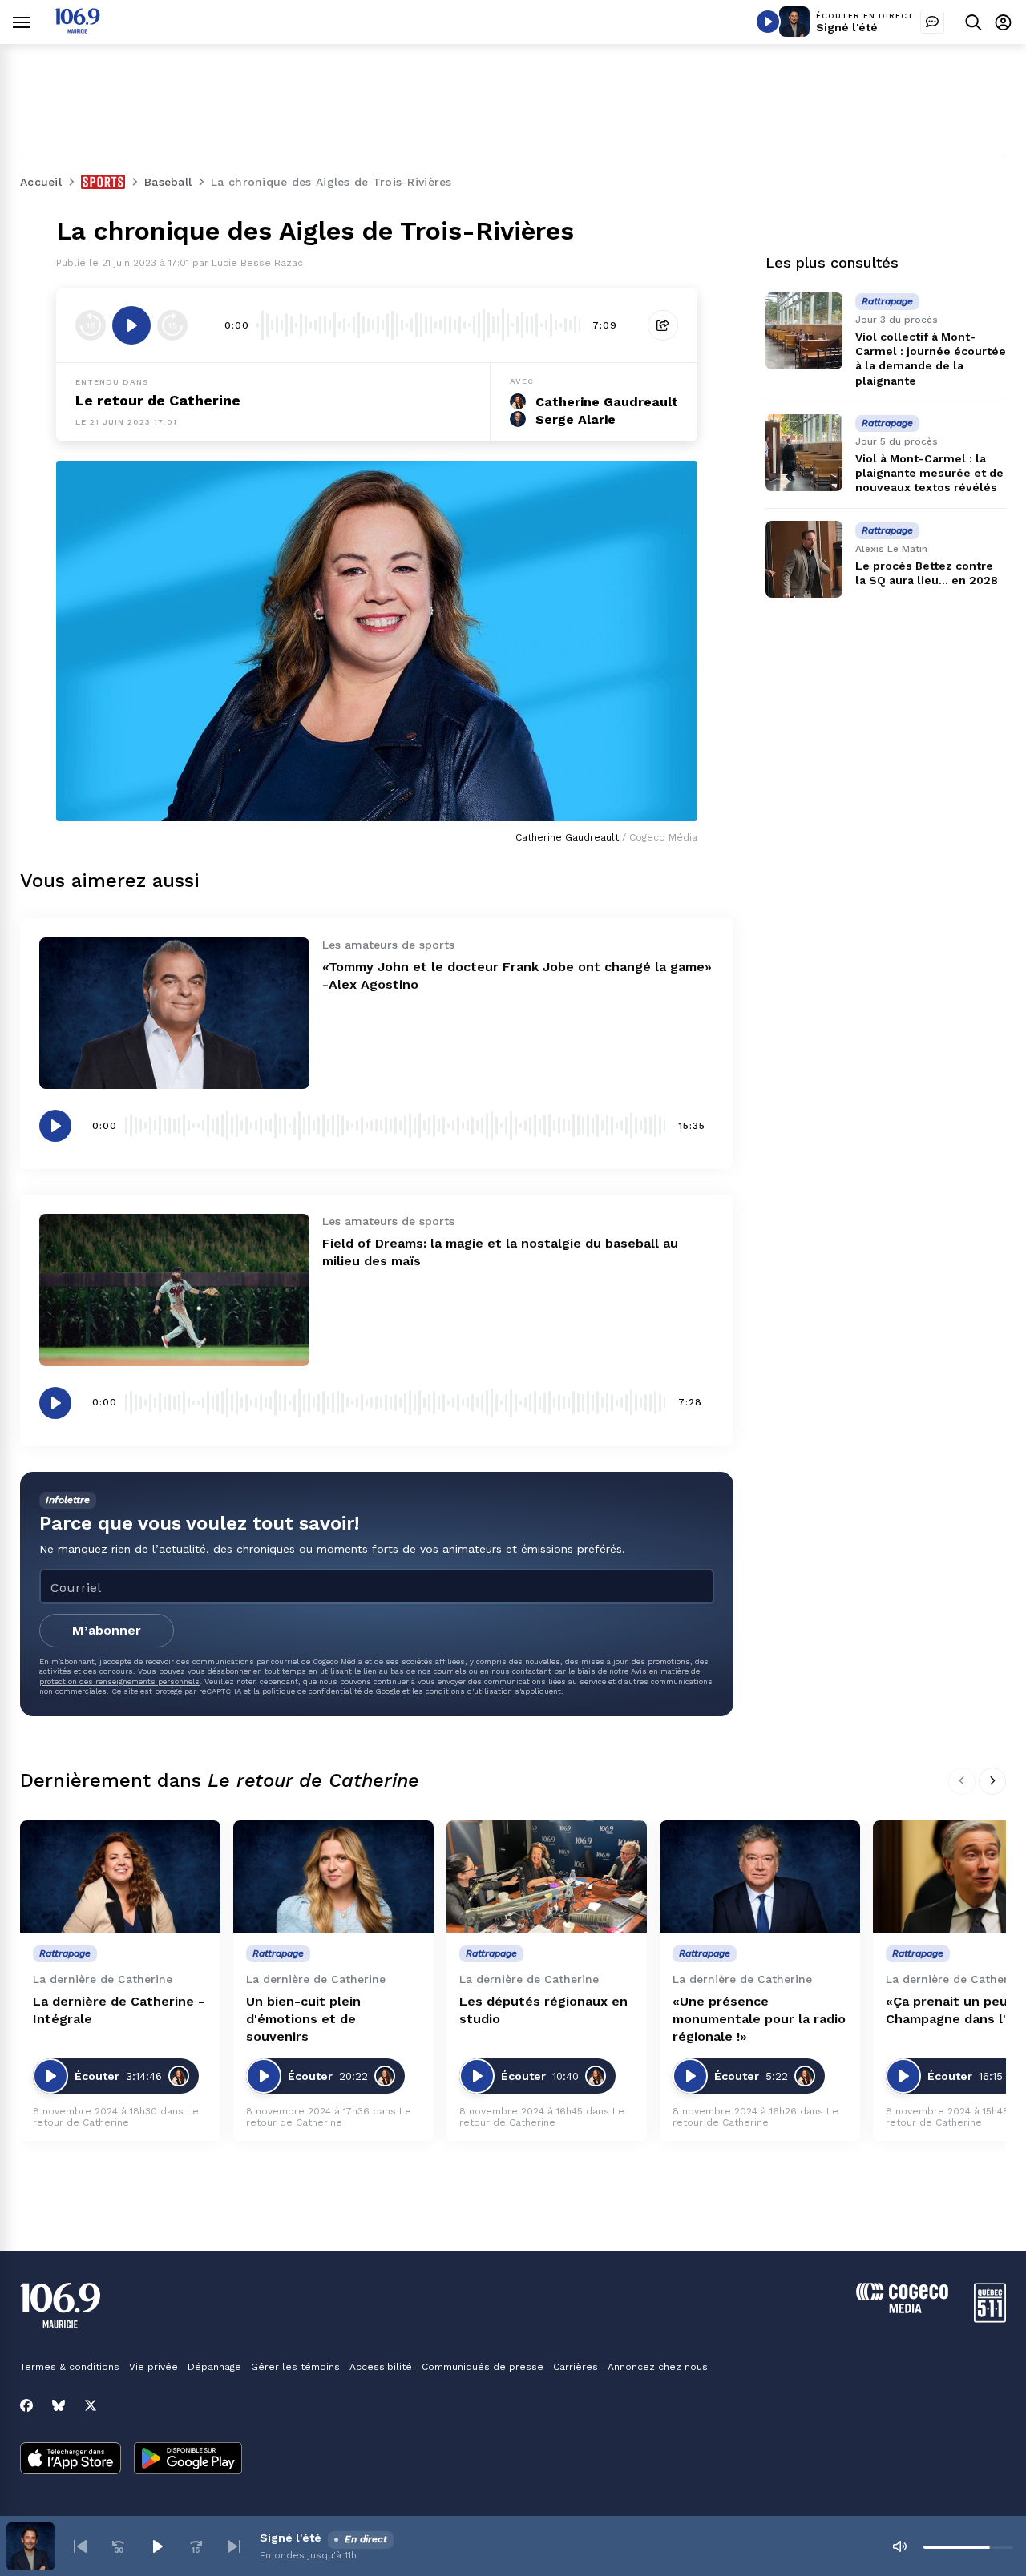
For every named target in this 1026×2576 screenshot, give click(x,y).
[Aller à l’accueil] (77, 29)
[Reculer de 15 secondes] (91, 325)
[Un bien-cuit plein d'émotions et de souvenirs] (333, 1877)
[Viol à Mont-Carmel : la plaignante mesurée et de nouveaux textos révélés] (804, 453)
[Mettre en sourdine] (899, 2546)
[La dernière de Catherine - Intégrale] (120, 1877)
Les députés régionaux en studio (543, 2010)
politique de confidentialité (312, 1691)
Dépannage (214, 2367)
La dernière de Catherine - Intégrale (119, 2010)
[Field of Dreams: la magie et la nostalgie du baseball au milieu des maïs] (174, 1290)
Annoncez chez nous (658, 2367)
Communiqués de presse (483, 2367)
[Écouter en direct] (768, 22)
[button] (80, 2546)
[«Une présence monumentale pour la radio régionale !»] (760, 1877)
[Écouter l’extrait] (131, 325)
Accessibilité (381, 2367)
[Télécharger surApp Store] (71, 2460)
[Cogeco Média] (902, 2309)
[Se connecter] (1003, 22)
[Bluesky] (59, 2405)
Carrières (576, 2367)
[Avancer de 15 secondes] (172, 325)
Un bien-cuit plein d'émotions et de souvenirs (303, 2019)
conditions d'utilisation (469, 1691)
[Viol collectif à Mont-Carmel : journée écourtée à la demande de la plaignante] (804, 331)
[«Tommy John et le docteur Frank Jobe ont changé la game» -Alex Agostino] (174, 1013)
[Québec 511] (990, 2318)
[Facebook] (26, 2405)
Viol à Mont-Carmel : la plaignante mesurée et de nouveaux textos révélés (929, 473)
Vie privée (153, 2367)
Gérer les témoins (295, 2367)
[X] (91, 2405)
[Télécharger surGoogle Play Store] (188, 2460)
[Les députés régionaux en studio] (547, 1877)
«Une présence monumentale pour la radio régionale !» (759, 2019)
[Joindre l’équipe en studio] (932, 22)
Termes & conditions (70, 2367)
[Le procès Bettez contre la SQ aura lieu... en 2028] (804, 559)
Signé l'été (847, 27)
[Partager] (663, 325)
